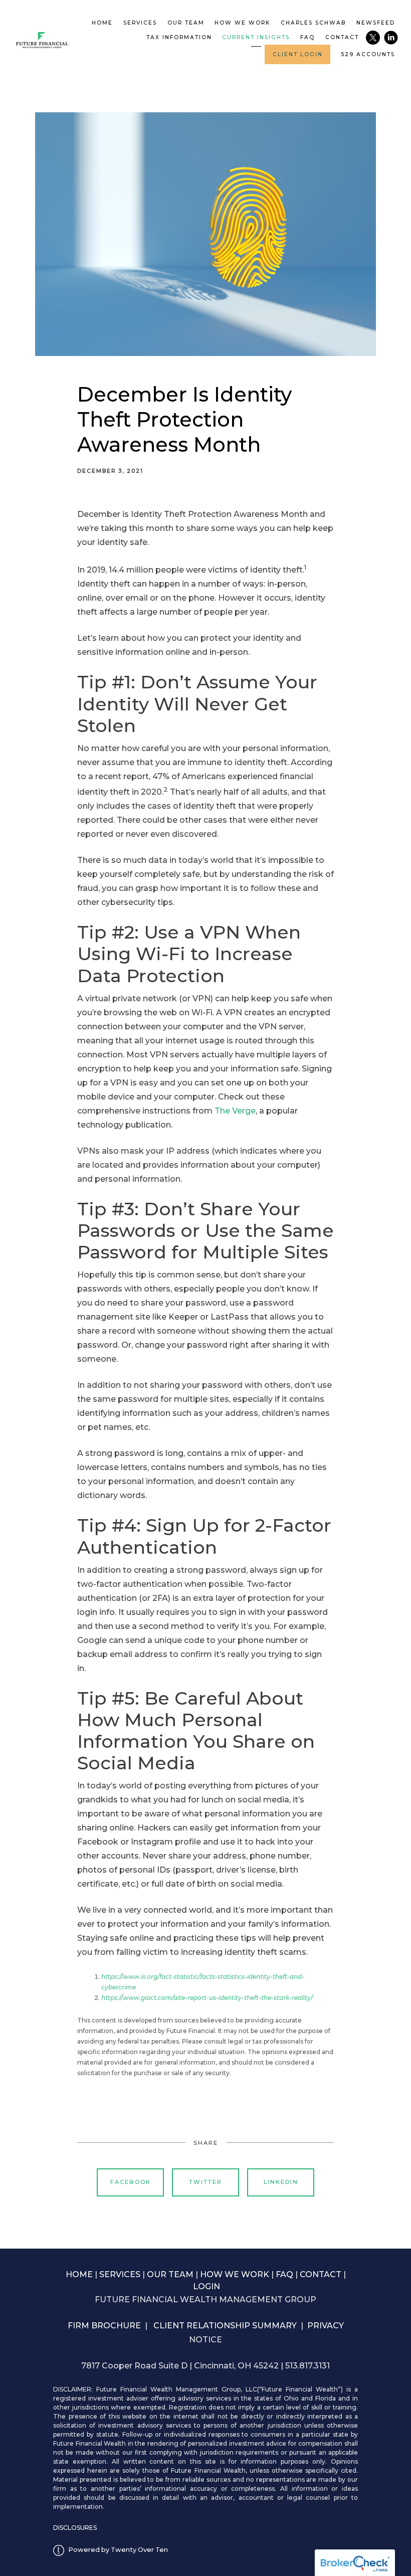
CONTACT (321, 2274)
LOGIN (207, 2286)
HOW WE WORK (235, 2274)
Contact (342, 37)
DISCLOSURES (75, 2528)
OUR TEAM (170, 2274)
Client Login (298, 54)
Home (102, 23)
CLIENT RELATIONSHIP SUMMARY (225, 2326)
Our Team (186, 23)
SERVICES (120, 2274)
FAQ (307, 37)
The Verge (235, 1111)
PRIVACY (326, 2326)
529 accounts (368, 54)
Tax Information (179, 37)
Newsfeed (376, 23)
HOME (79, 2274)
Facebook (131, 2182)
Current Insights (256, 37)
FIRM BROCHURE (104, 2326)
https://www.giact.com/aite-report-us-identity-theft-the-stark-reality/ (207, 1998)
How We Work (242, 23)
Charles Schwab (313, 23)
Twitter (205, 2182)
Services (140, 23)
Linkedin (281, 2182)
